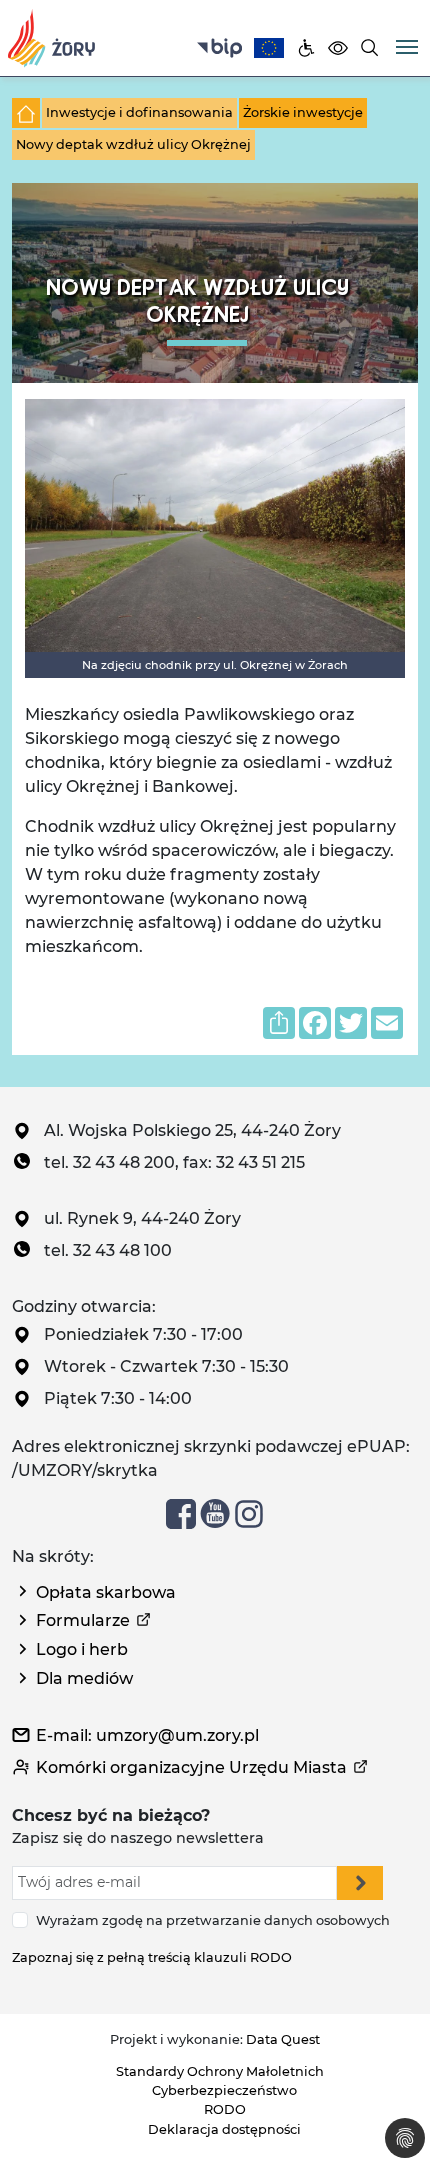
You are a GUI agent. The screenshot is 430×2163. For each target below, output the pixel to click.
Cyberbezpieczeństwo (224, 2090)
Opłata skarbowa (106, 1592)
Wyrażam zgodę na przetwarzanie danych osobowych (213, 1921)
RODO (225, 2109)
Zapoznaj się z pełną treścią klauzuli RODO (152, 1957)
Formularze (83, 1620)
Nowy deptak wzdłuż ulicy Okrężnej (133, 144)
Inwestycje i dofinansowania (139, 112)
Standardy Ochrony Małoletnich (220, 2071)
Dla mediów (84, 1678)
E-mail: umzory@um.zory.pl (147, 1735)
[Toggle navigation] (407, 45)
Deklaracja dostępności (224, 2129)
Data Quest (283, 2039)
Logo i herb (82, 1649)
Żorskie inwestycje (303, 112)
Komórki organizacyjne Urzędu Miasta (191, 1767)
